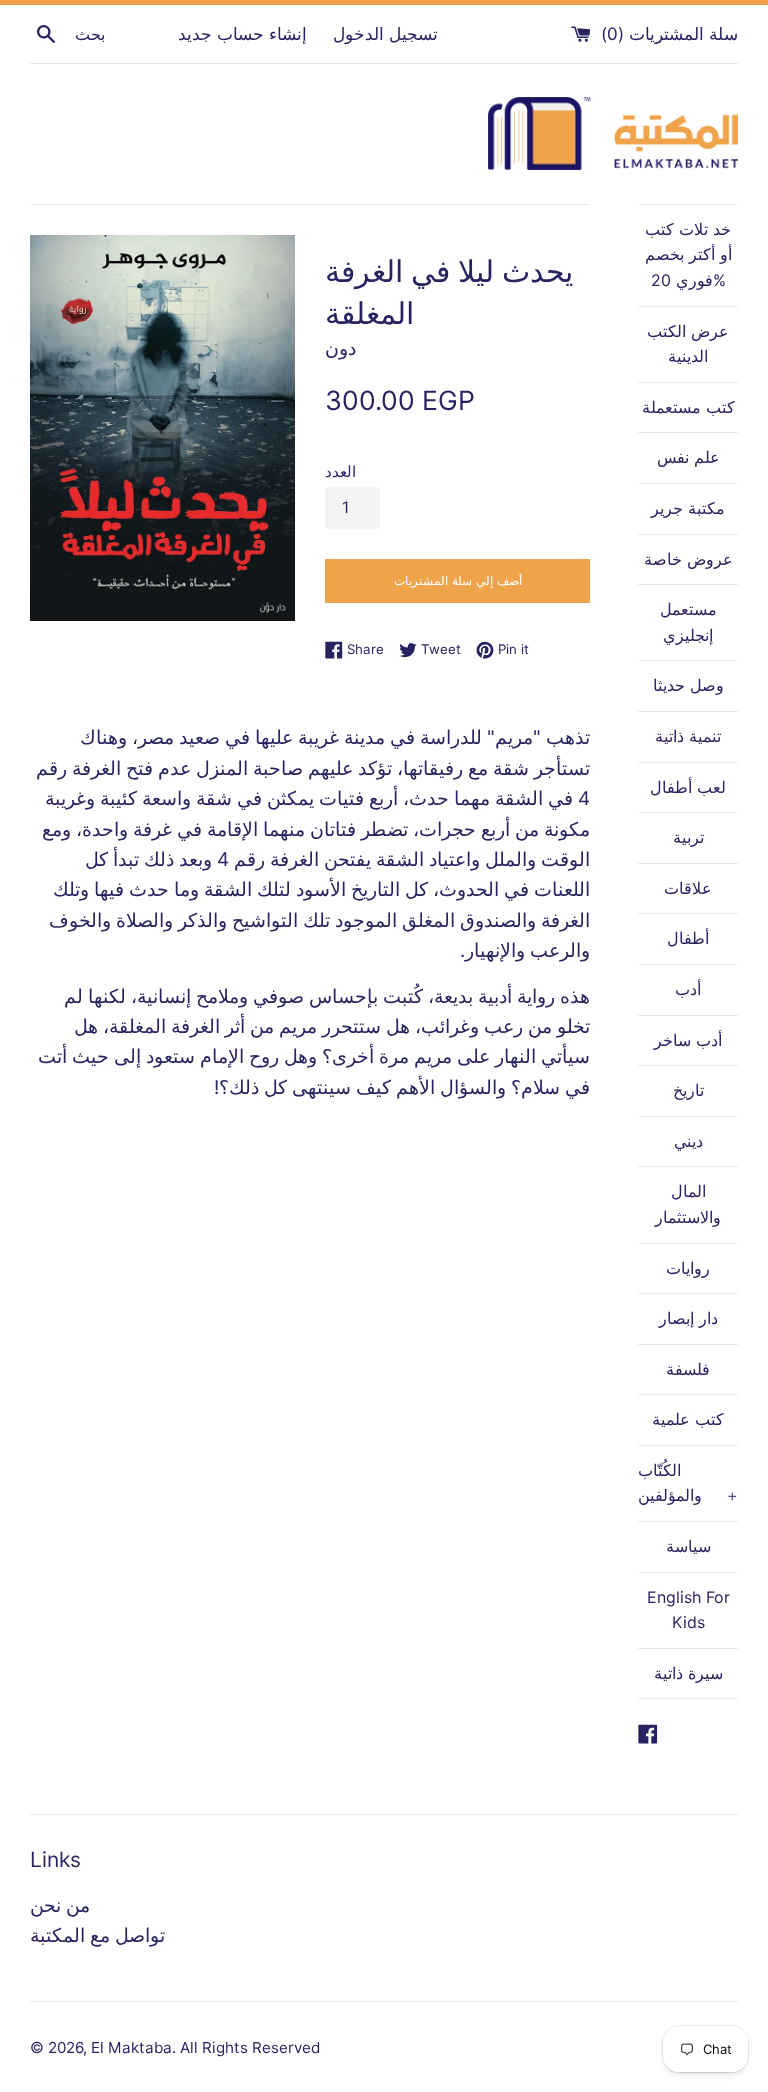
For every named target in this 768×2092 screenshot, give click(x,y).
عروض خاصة (688, 559)
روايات (688, 1268)
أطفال (688, 938)
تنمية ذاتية (688, 736)
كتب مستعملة (688, 407)
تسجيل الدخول (385, 33)
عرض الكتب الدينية (688, 344)
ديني (688, 1141)
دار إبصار (688, 1318)
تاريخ (688, 1090)
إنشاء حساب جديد (242, 33)
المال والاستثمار (688, 1204)
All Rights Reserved (250, 2047)
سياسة (688, 1546)
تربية (688, 837)
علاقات (688, 888)
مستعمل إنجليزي (688, 622)
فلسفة (688, 1369)
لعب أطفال (688, 787)
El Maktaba (131, 2047)
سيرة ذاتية (688, 1673)
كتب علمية (688, 1419)
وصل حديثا (688, 685)
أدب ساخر (688, 1040)
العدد (340, 471)
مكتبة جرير (688, 508)
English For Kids (688, 1610)
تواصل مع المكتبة (97, 1935)
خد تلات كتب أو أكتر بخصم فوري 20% (688, 254)
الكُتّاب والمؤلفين (688, 1483)
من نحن (60, 1905)
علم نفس (688, 457)
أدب (688, 989)
